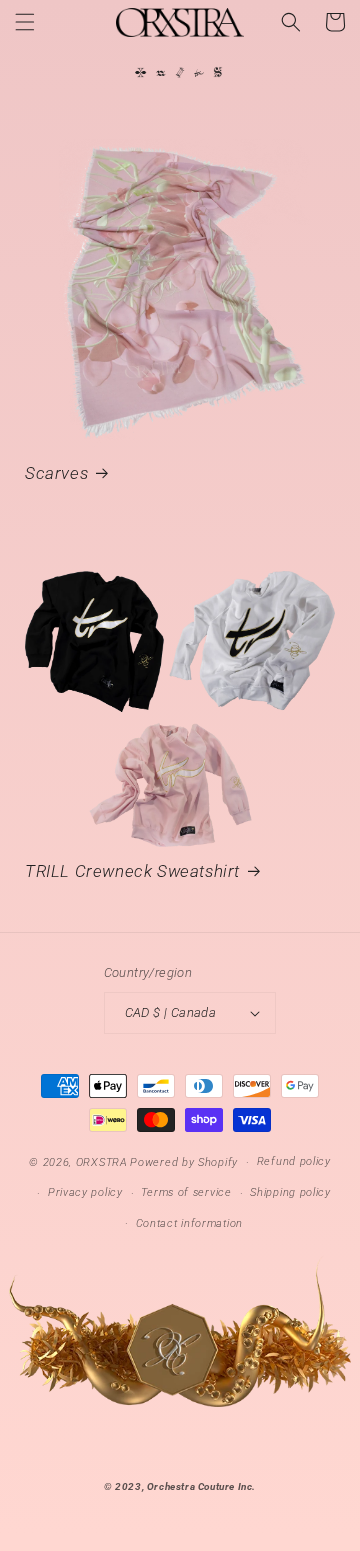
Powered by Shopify (184, 1162)
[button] (25, 22)
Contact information (189, 1223)
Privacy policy (85, 1192)
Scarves (56, 473)
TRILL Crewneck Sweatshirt (132, 871)
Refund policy (294, 1161)
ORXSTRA (102, 1162)
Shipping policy (290, 1192)
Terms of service (186, 1192)
